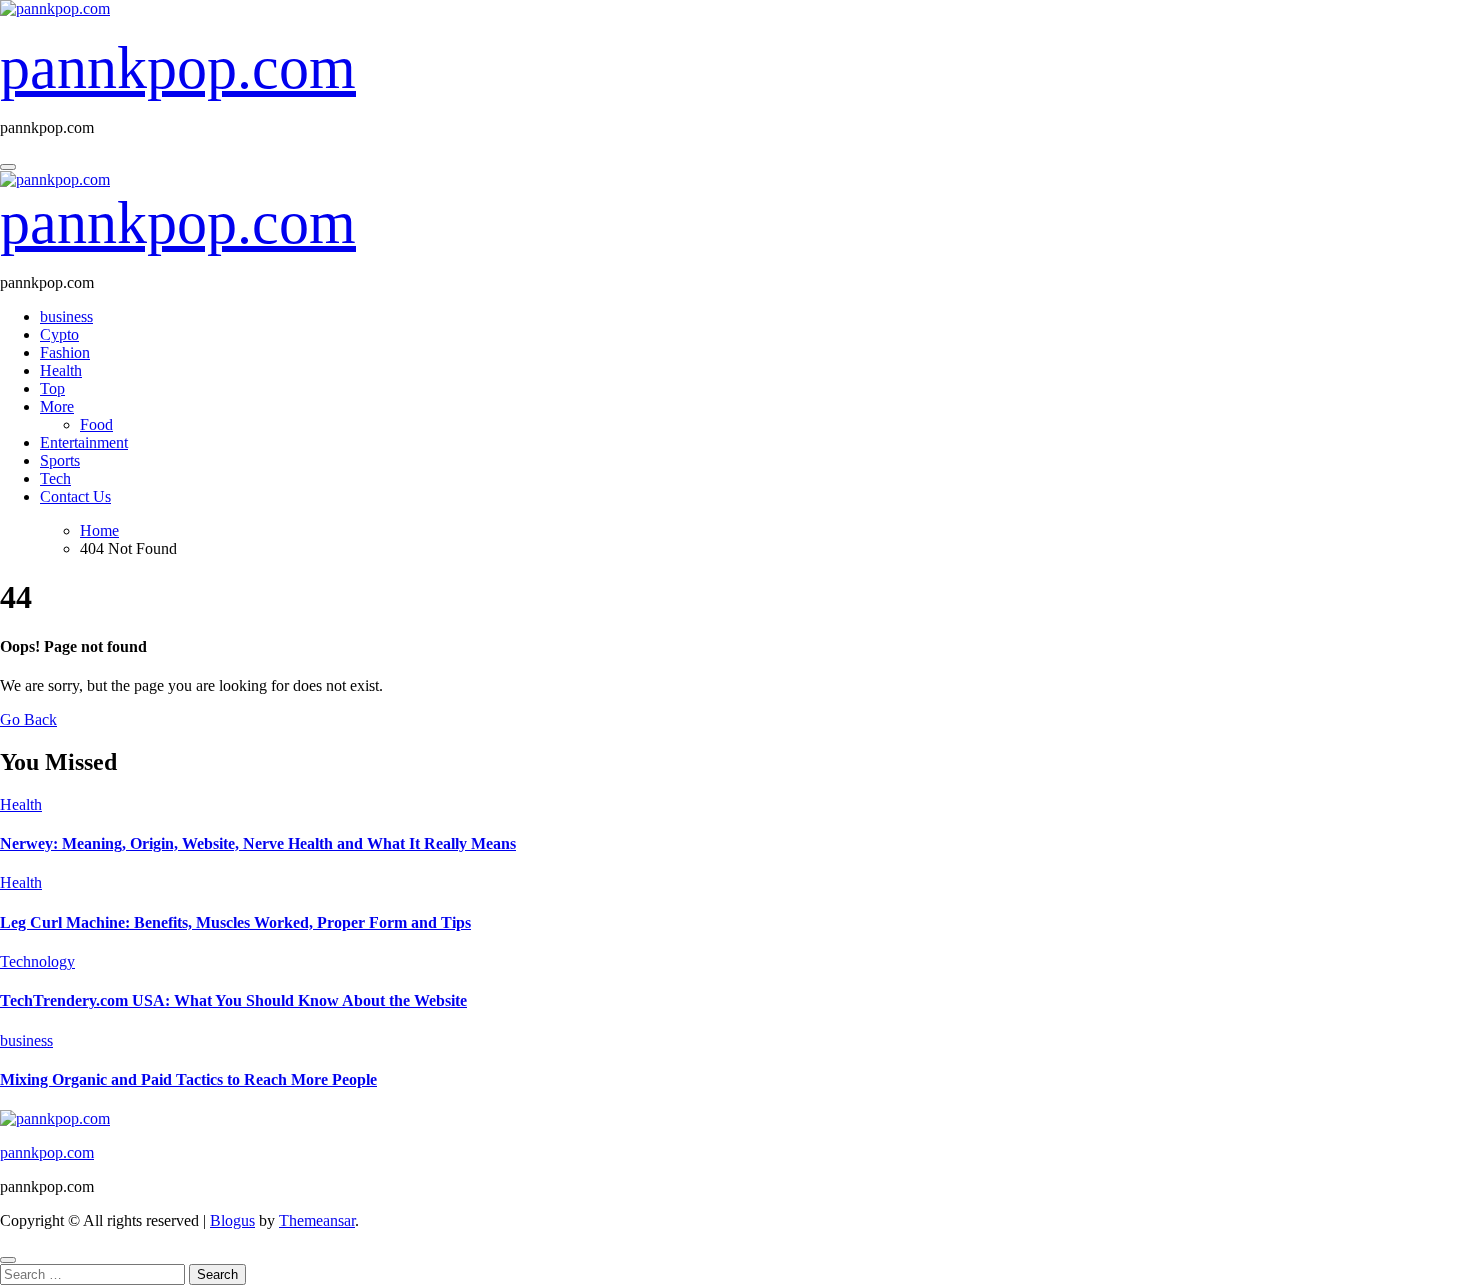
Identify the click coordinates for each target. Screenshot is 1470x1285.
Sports (60, 460)
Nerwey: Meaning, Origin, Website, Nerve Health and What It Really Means (258, 843)
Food (96, 424)
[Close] (8, 1260)
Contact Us (75, 496)
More (57, 406)
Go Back (28, 719)
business (66, 316)
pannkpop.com (178, 68)
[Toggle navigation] (8, 167)
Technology (37, 961)
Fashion (65, 352)
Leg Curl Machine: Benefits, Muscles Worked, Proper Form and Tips (235, 922)
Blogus (232, 1220)
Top (52, 388)
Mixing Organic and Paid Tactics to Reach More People (188, 1079)
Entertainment (84, 442)
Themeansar (317, 1220)
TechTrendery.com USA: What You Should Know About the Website (233, 1000)
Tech (55, 478)
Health (61, 370)
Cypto (59, 334)
